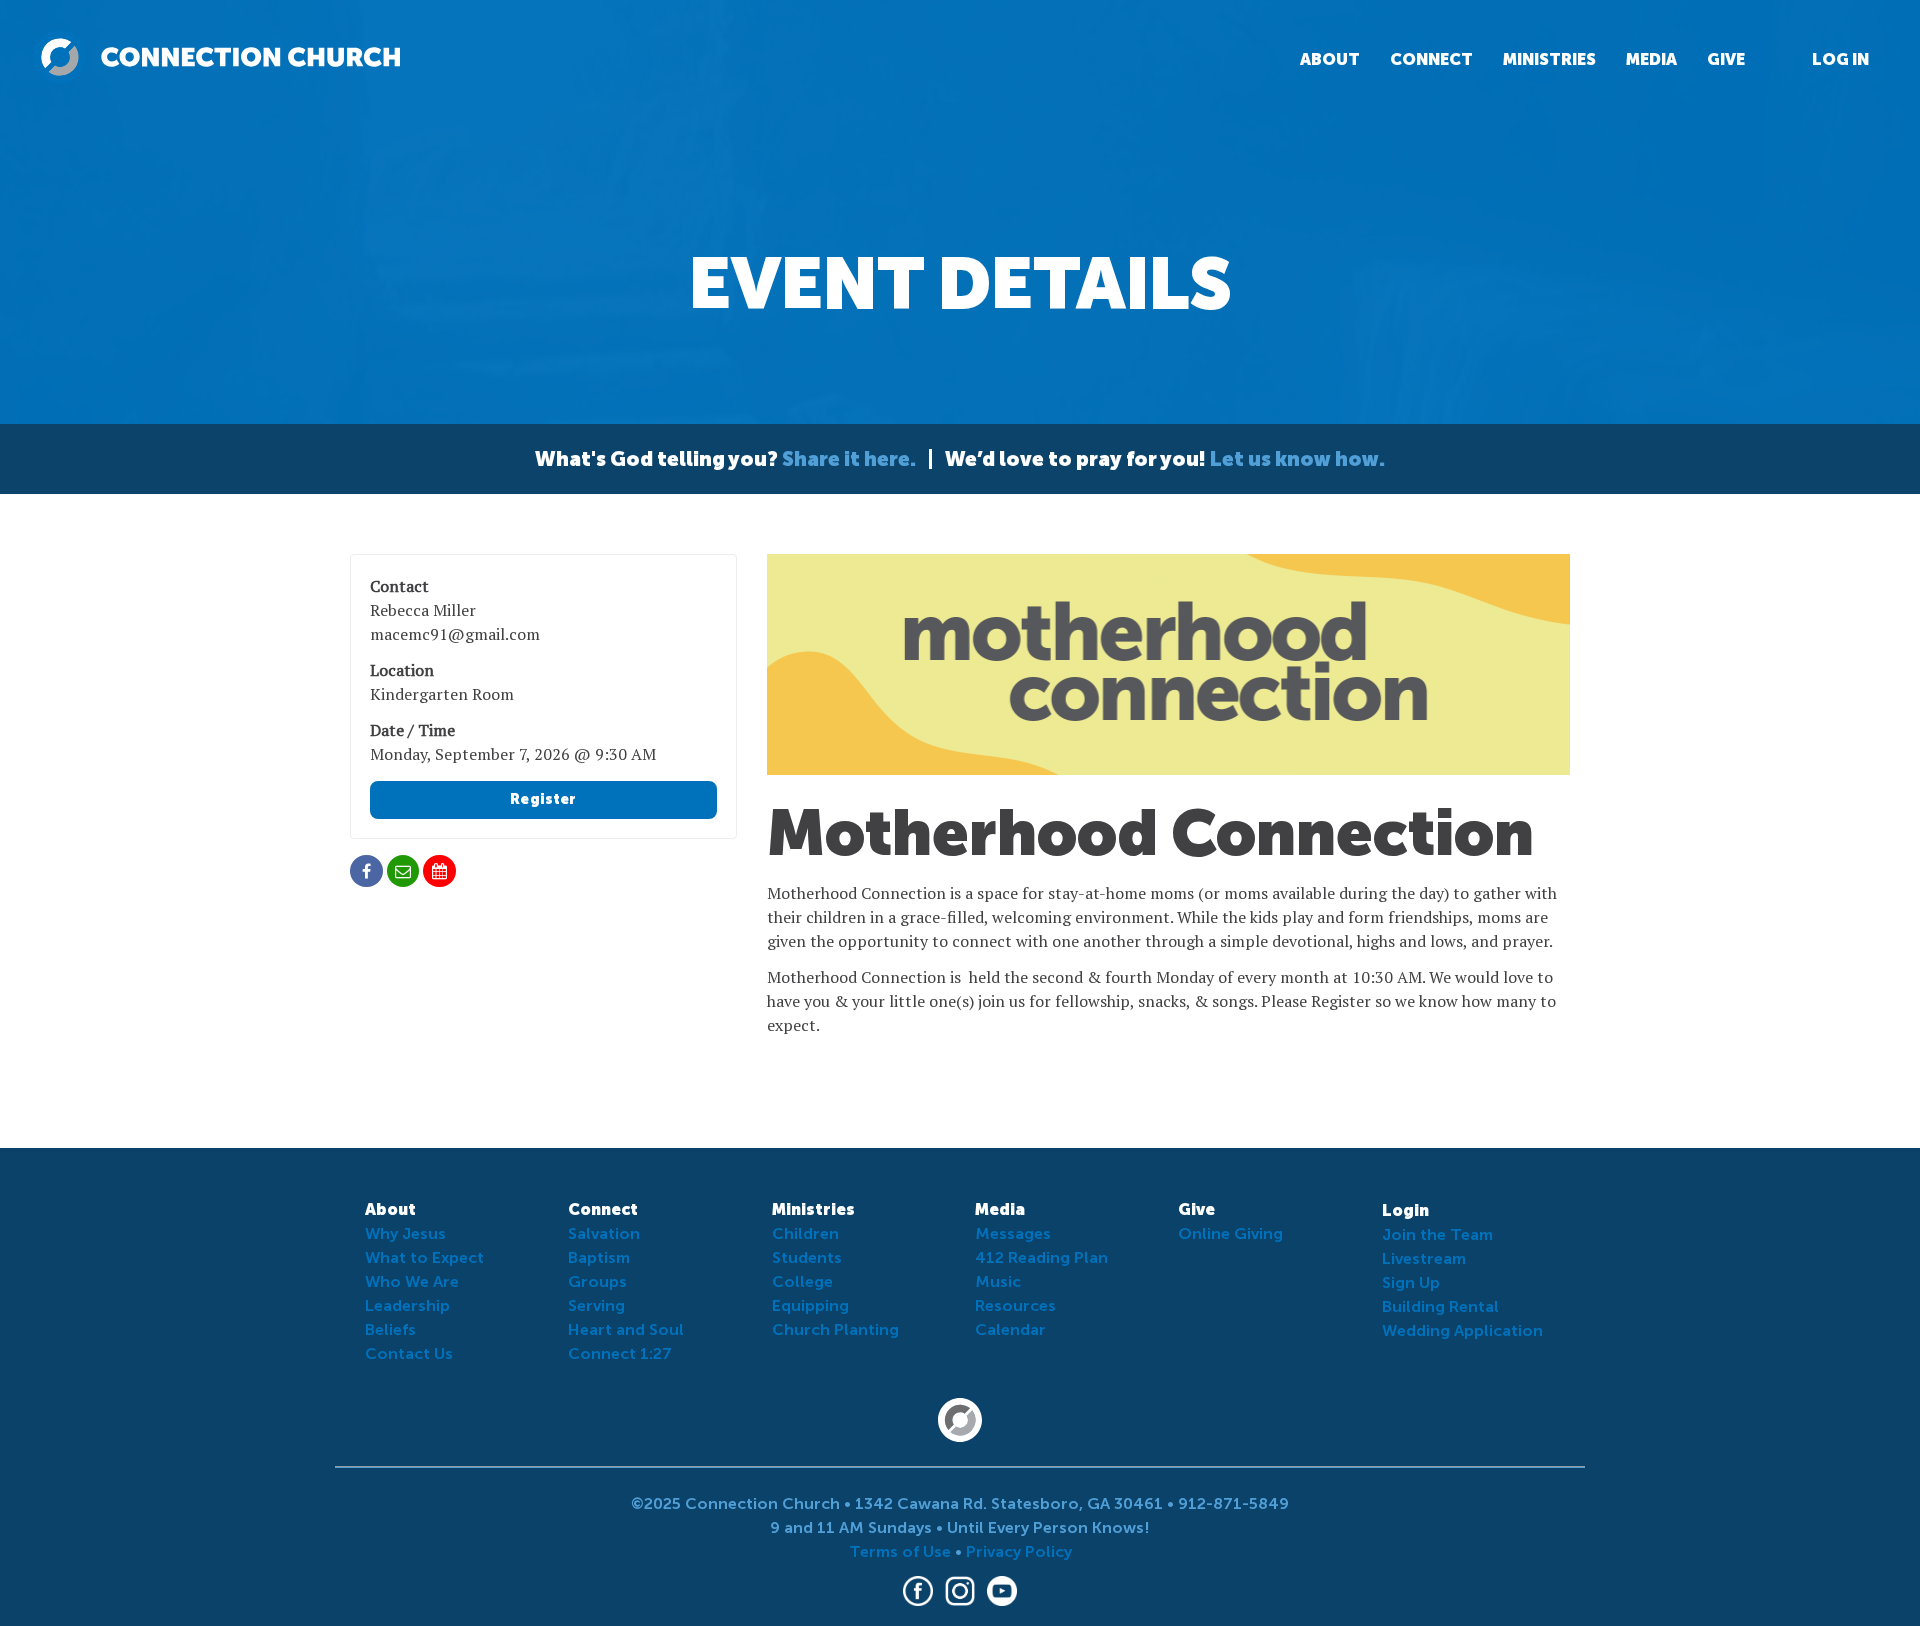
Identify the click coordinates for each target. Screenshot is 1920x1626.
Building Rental (1440, 1306)
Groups (597, 1281)
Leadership (407, 1305)
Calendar (1010, 1329)
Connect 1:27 (620, 1353)
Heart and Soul (626, 1329)
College (802, 1281)
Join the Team (1437, 1234)
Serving (596, 1305)
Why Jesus (405, 1233)
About (1330, 59)
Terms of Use (900, 1551)
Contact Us (409, 1353)
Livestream (1424, 1258)
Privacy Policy (1019, 1551)
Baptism (599, 1257)
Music (998, 1281)
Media (1651, 59)
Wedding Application (1462, 1330)
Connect (1431, 59)
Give (1726, 59)
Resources (1015, 1305)
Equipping (810, 1305)
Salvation (604, 1233)
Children (805, 1233)
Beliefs (390, 1329)
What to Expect (424, 1257)
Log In (1840, 59)
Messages (1013, 1233)
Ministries (1549, 59)
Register (543, 799)
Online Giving (1230, 1233)
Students (807, 1257)
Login (1405, 1210)
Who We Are (412, 1281)
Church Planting (835, 1329)
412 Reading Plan (1041, 1257)
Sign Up (1411, 1282)
